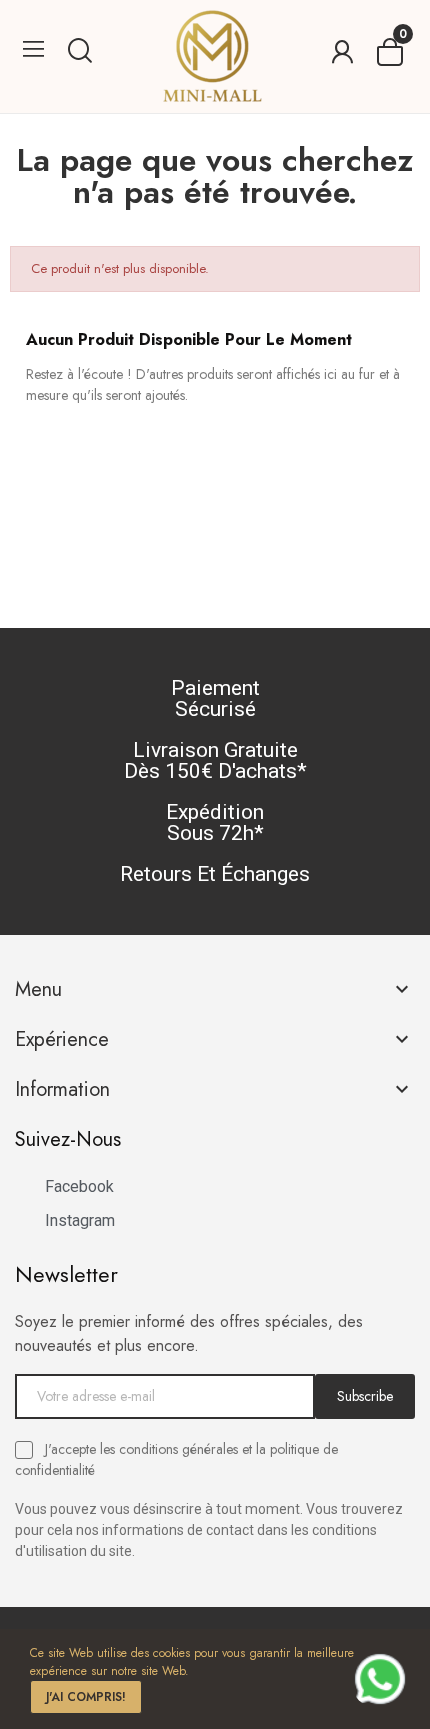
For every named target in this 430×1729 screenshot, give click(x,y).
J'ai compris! (86, 1697)
